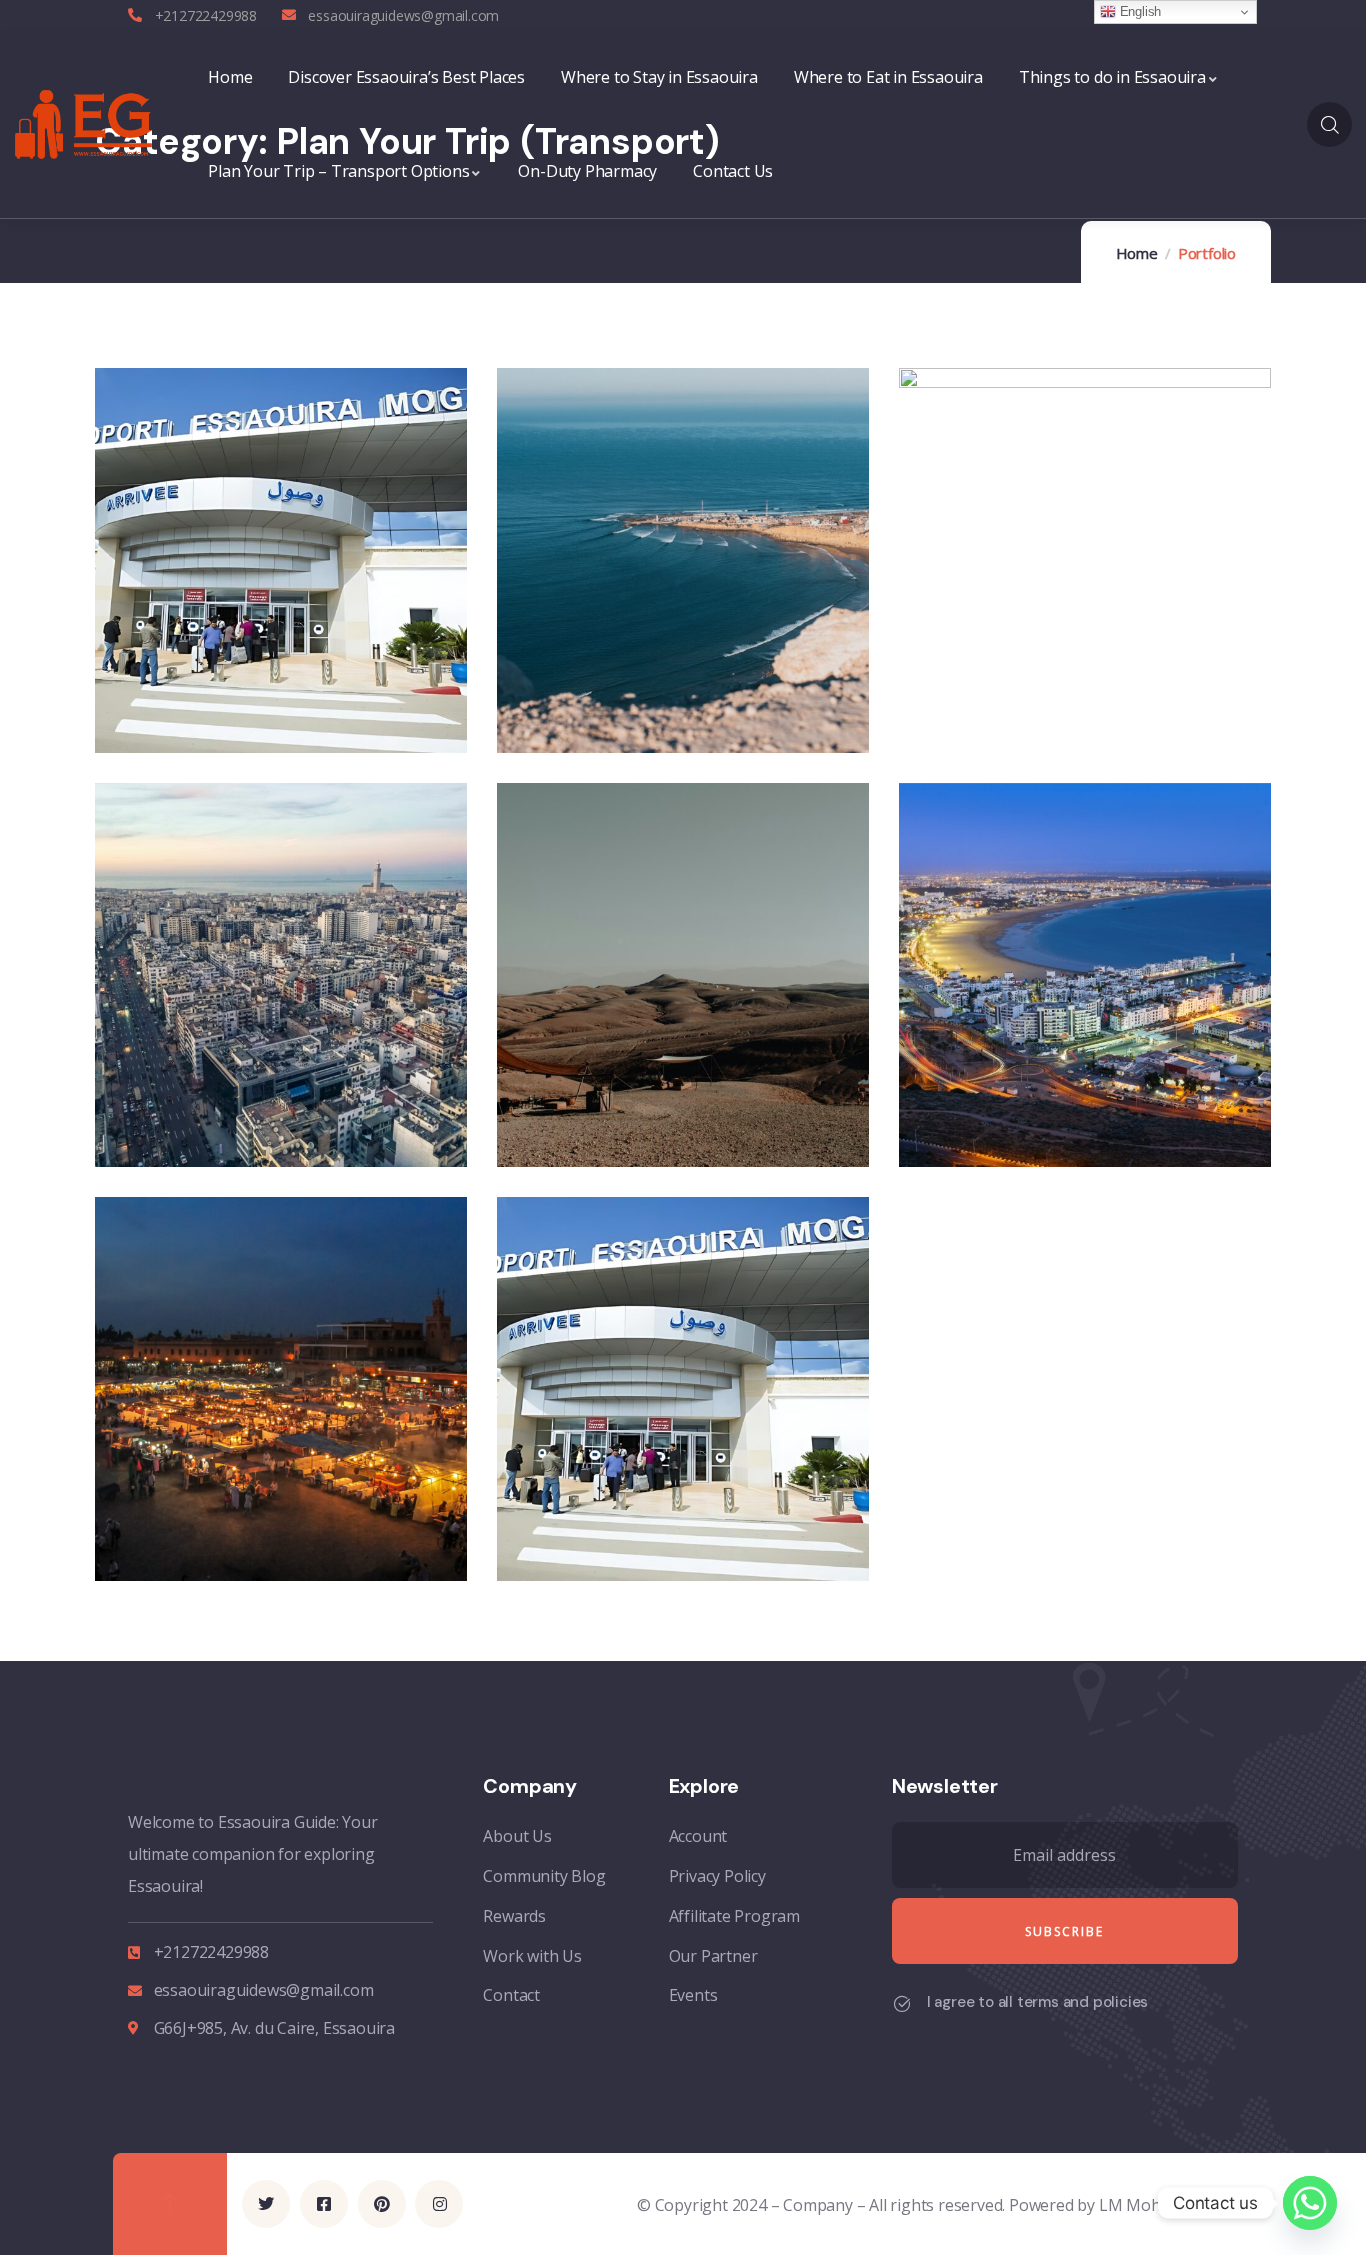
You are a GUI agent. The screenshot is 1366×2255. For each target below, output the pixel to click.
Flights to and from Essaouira (237, 685)
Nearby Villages (622, 698)
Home (1137, 253)
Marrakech (195, 1527)
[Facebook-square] (324, 2186)
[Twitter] (266, 2186)
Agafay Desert (615, 1113)
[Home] (83, 125)
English (1138, 11)
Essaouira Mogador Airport (678, 1527)
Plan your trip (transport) (238, 650)
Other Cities (1006, 562)
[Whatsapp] (1310, 2203)
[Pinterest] (382, 2186)
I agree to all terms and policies (1037, 2002)
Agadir (977, 1113)
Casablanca (199, 1113)
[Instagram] (439, 2186)
